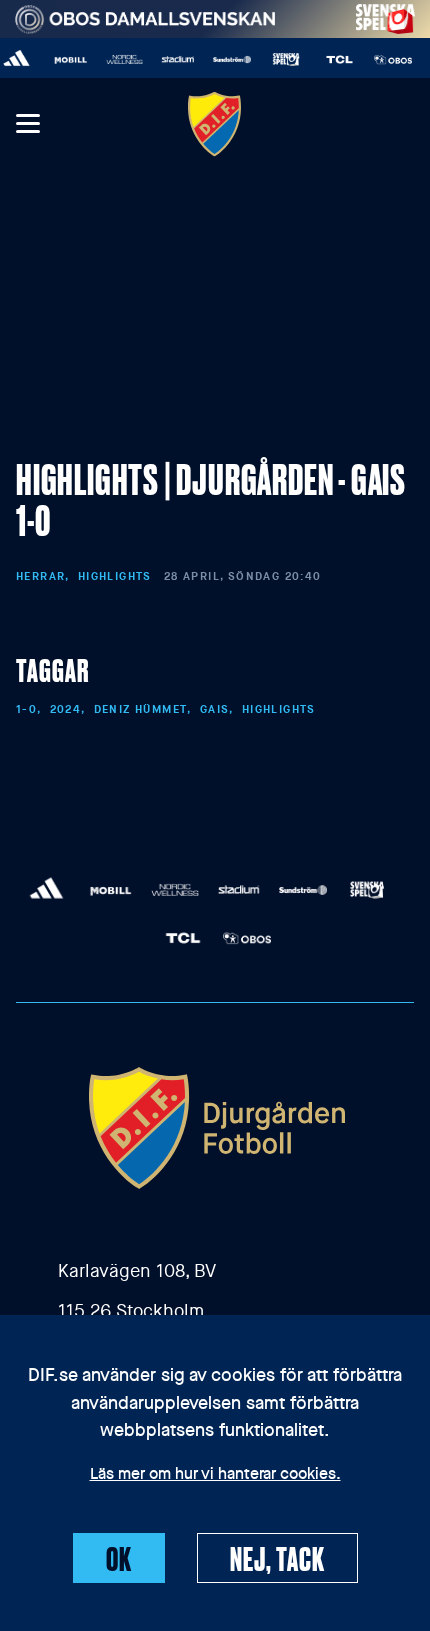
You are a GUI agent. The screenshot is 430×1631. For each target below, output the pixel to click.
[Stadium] (172, 59)
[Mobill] (65, 59)
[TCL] (334, 59)
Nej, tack (277, 1558)
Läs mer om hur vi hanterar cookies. (215, 1475)
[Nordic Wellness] (119, 59)
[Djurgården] (215, 123)
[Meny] (27, 124)
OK (119, 1558)
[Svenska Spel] (280, 59)
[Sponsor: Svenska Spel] (386, 15)
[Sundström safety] (226, 59)
